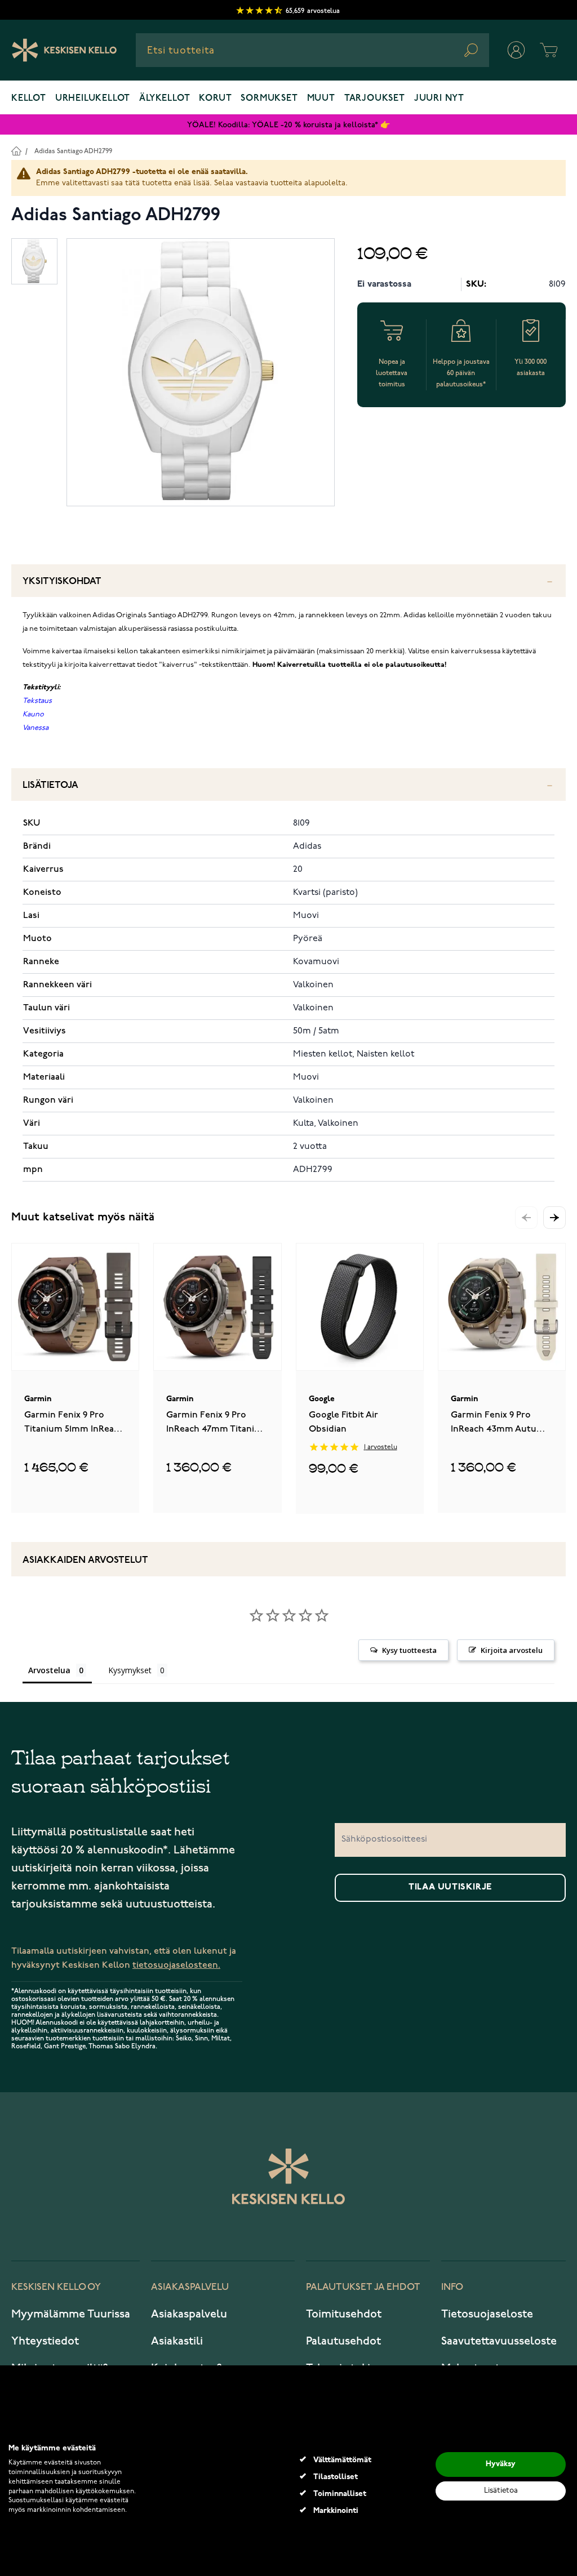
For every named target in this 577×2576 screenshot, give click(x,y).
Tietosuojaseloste (487, 2314)
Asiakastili (177, 2341)
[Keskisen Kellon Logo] (65, 50)
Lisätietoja (50, 785)
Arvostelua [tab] (49, 1670)
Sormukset (269, 99)
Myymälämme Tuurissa (71, 2314)
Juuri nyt (439, 99)
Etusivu (16, 151)
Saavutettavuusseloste (499, 2341)
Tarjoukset (375, 99)
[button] (554, 1218)
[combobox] (312, 50)
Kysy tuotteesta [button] (409, 1650)
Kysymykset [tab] (130, 1670)
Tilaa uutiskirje (450, 1887)
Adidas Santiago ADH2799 (73, 151)
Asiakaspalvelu (189, 2314)
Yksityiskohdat (62, 581)
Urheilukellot (93, 99)
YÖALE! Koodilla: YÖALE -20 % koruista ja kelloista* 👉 (288, 125)
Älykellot (165, 99)
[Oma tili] (516, 50)
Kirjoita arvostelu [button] (512, 1650)
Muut (321, 99)
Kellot (29, 99)
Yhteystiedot (45, 2341)
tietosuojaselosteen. (176, 1965)
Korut (215, 99)
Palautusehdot (343, 2341)
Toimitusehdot (344, 2314)
